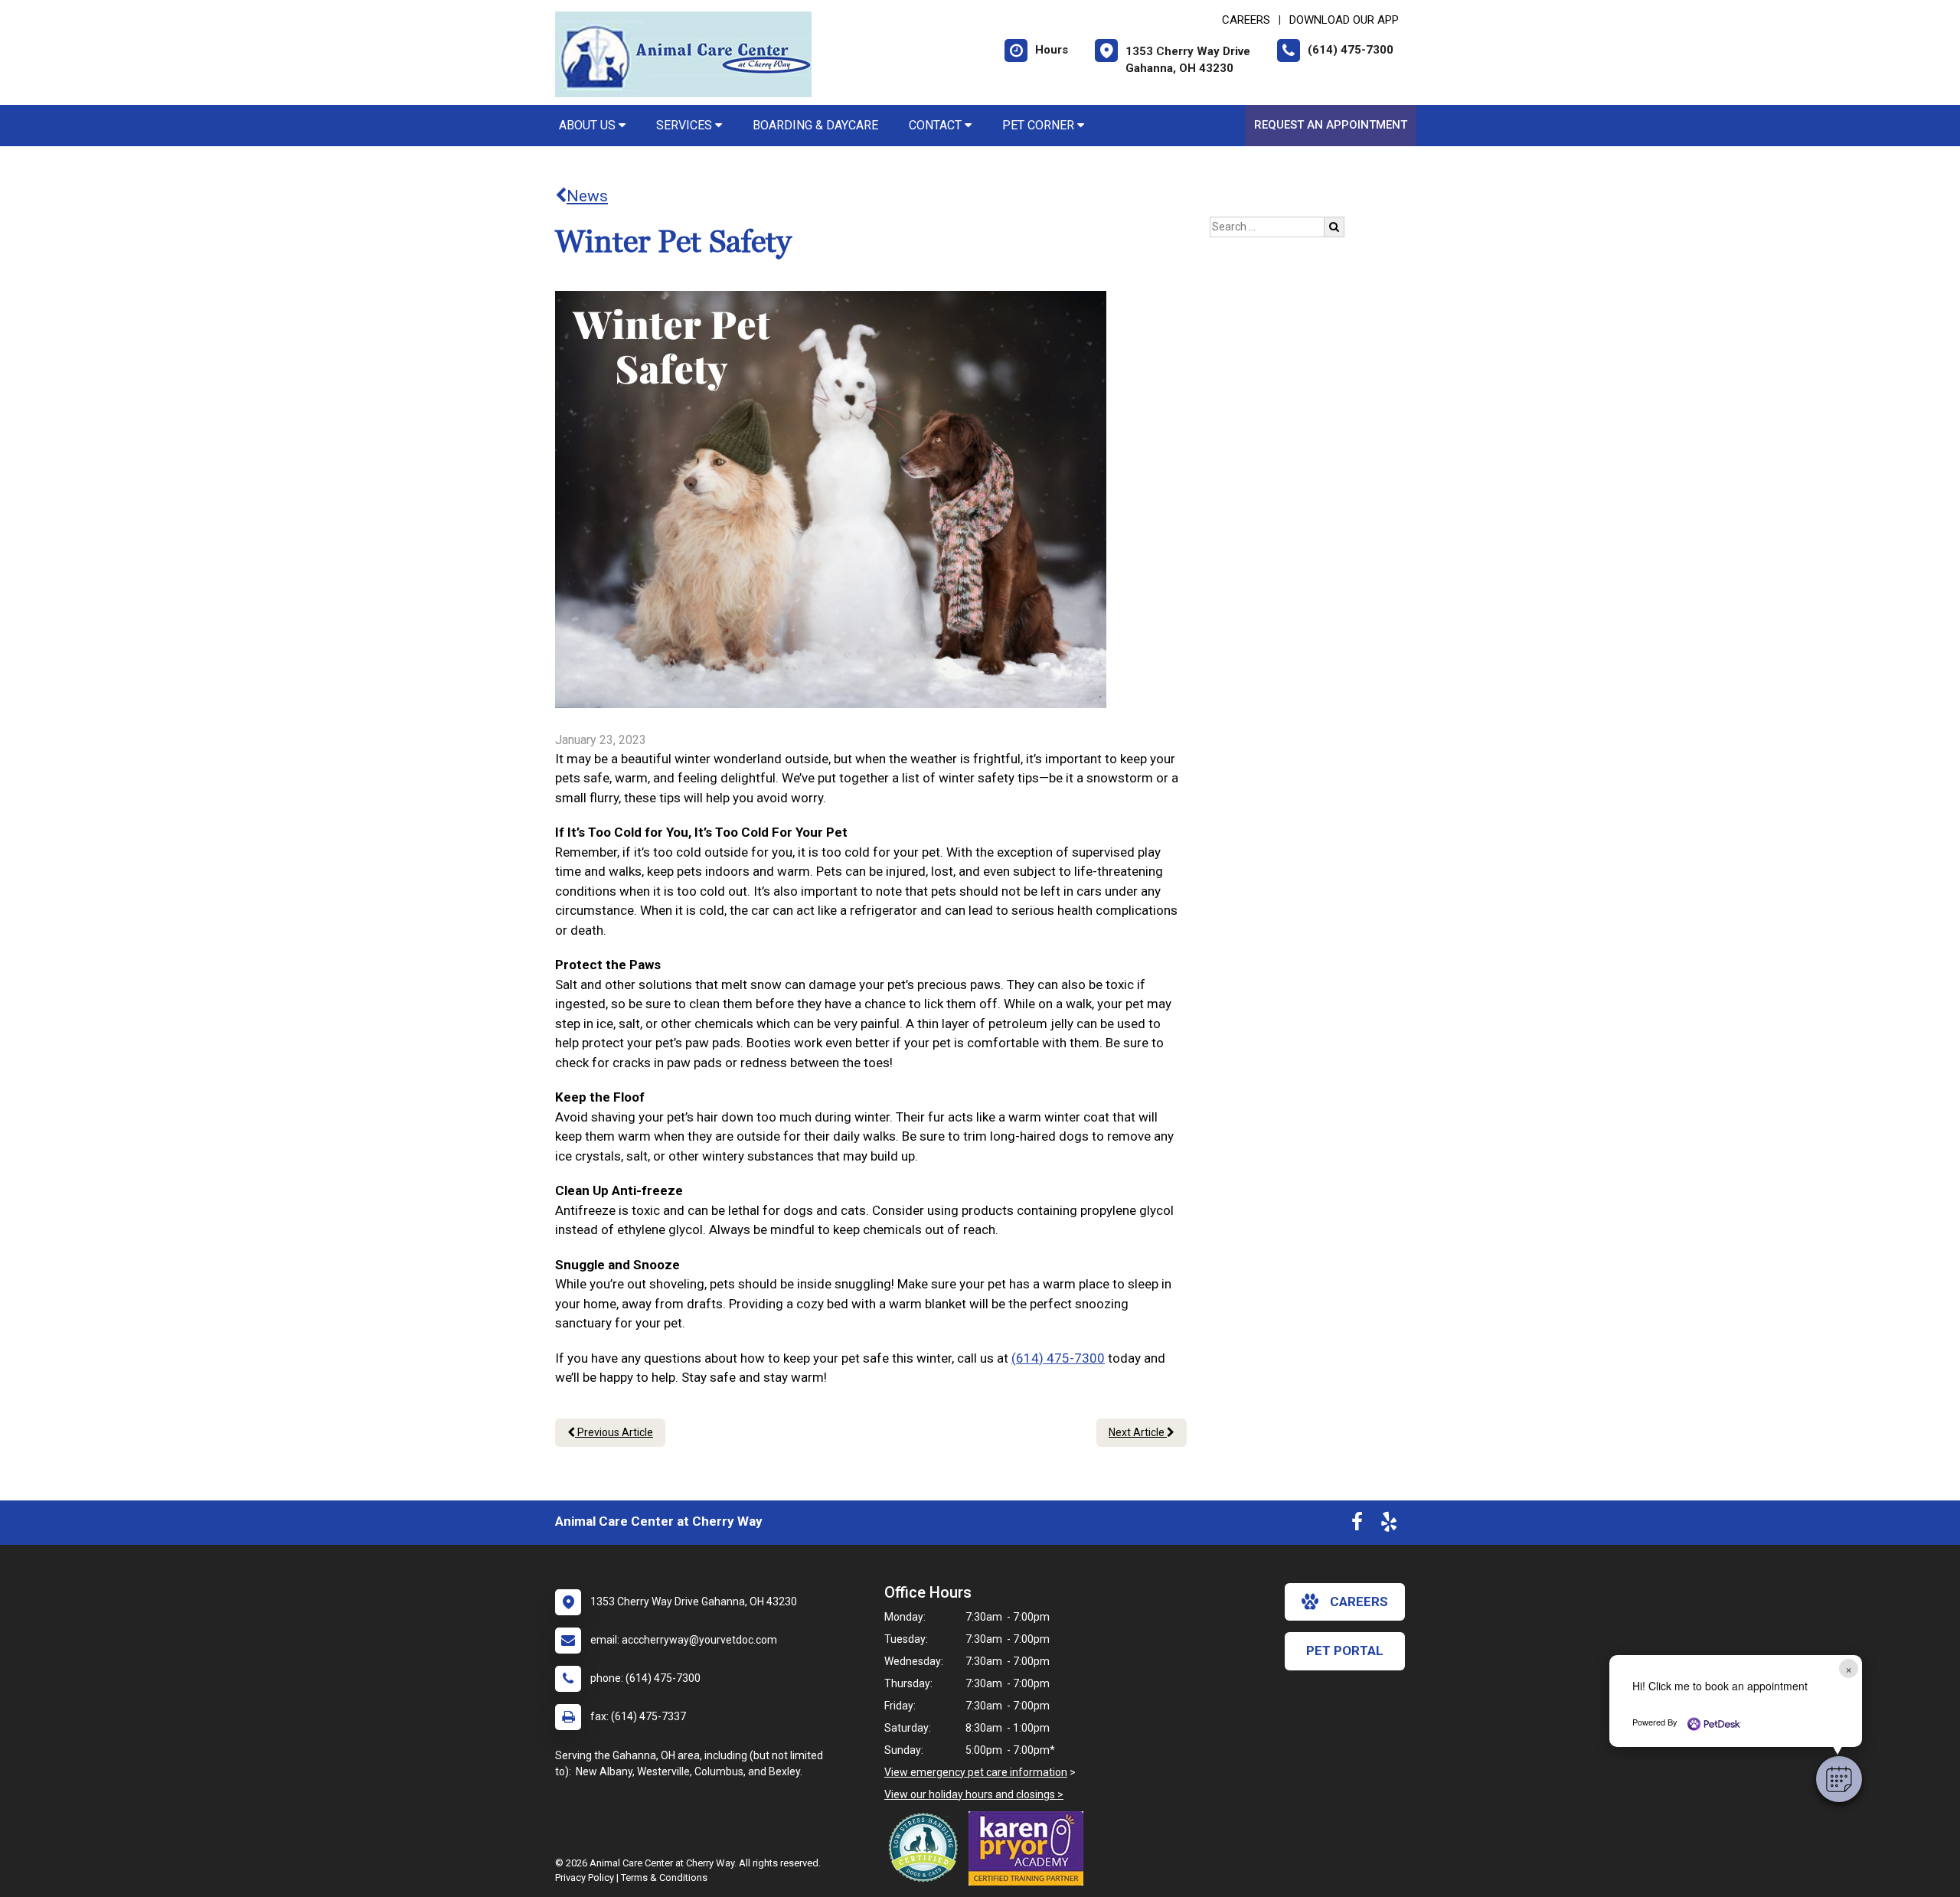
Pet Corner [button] (1040, 125)
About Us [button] (589, 125)
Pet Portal (1345, 1650)
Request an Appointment (1331, 125)
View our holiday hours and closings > (974, 1794)
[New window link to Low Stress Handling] (926, 1847)
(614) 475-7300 (1058, 1358)
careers (1359, 1602)
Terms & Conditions (664, 1877)
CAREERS (1246, 20)
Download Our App (1344, 20)
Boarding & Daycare (815, 125)
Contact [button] (937, 125)
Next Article (1138, 1432)
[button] (1839, 1779)
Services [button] (686, 125)
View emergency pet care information (976, 1772)
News (587, 196)
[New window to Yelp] (1389, 1525)
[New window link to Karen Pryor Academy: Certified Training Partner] (1030, 1848)
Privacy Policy (585, 1877)
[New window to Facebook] (1357, 1525)
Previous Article (614, 1432)
